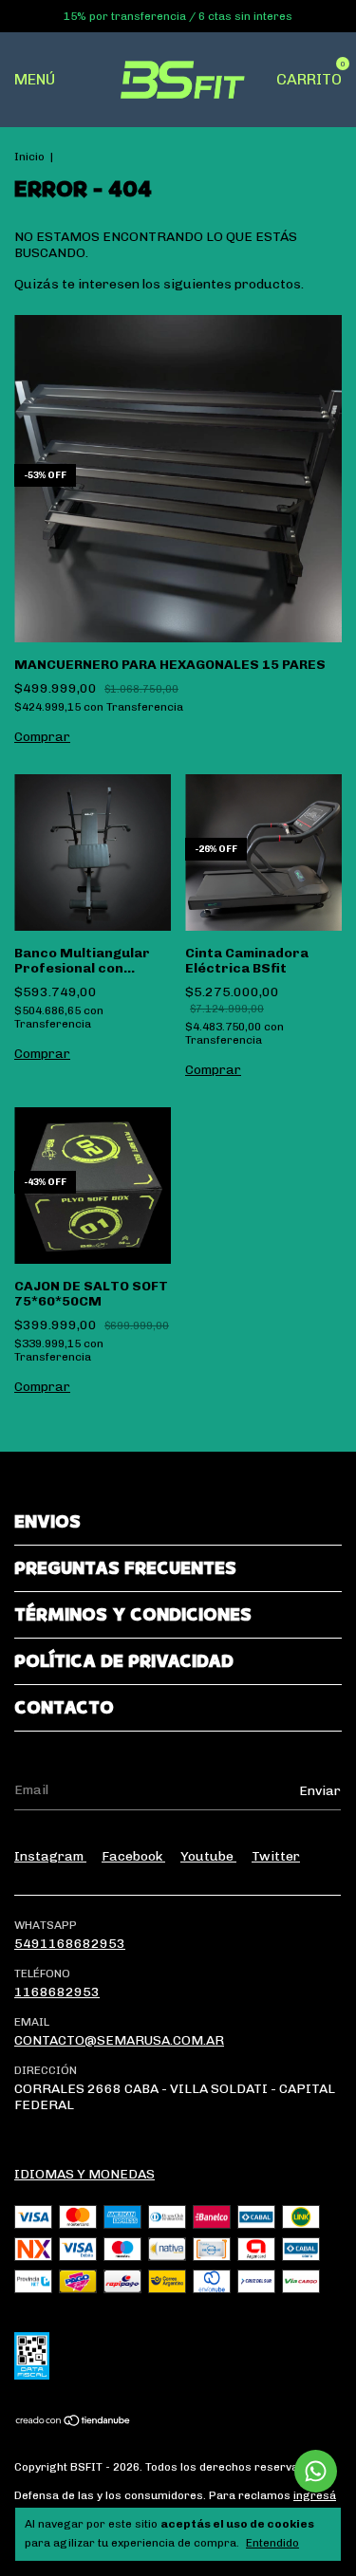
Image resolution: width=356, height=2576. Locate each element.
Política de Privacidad (124, 1661)
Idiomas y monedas (84, 2174)
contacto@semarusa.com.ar (119, 2040)
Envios (47, 1522)
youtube (208, 1856)
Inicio (29, 157)
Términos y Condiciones (133, 1615)
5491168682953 (70, 1944)
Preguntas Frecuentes (125, 1568)
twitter (276, 1856)
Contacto (64, 1708)
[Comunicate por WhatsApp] (316, 2471)
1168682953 (57, 1992)
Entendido (272, 2543)
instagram (50, 1856)
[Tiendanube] (74, 2423)
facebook (133, 1856)
